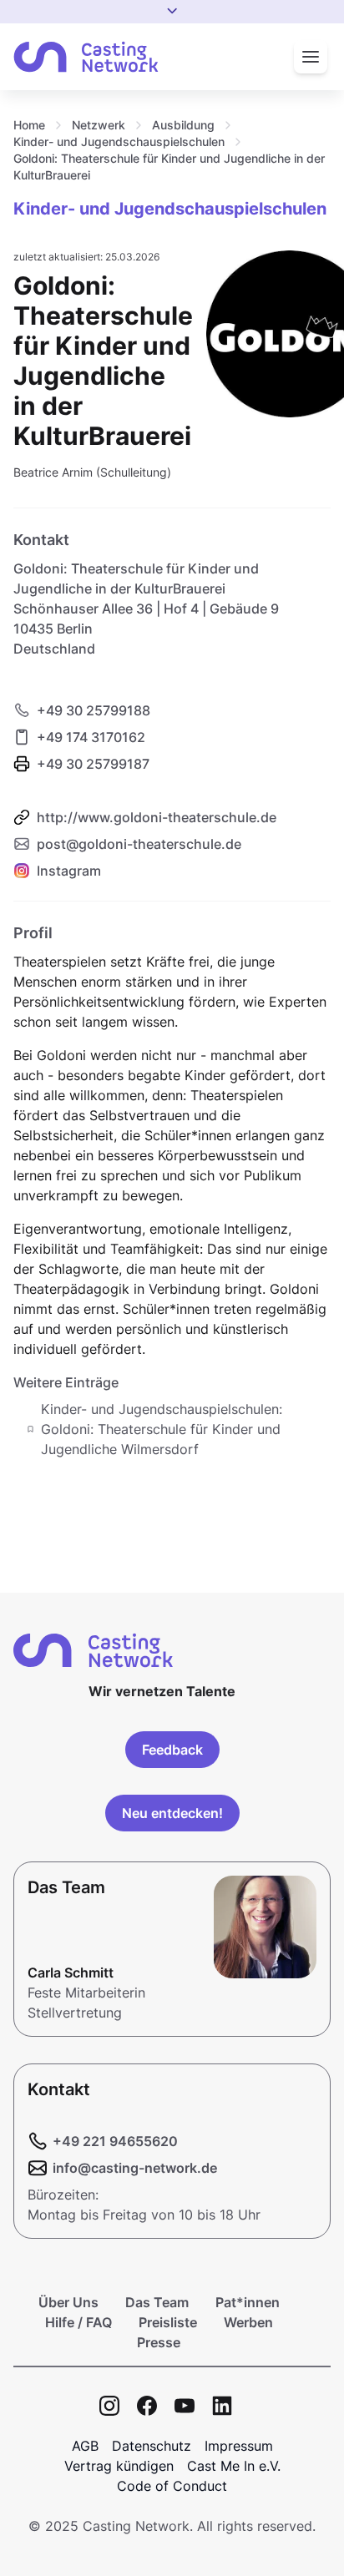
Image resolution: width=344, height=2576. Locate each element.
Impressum (239, 2446)
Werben (248, 2322)
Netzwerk (99, 125)
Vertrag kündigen (119, 2466)
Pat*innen (248, 2302)
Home (29, 125)
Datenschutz (152, 2446)
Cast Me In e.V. (234, 2466)
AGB (85, 2446)
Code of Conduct (172, 2486)
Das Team (157, 2302)
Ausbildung (183, 125)
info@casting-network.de (135, 2168)
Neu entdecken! (172, 1813)
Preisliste (168, 2322)
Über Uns (68, 2302)
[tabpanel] (172, 1190)
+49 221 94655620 (115, 2141)
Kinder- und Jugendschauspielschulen (119, 141)
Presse (159, 2342)
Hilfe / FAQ (78, 2322)
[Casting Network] (86, 57)
